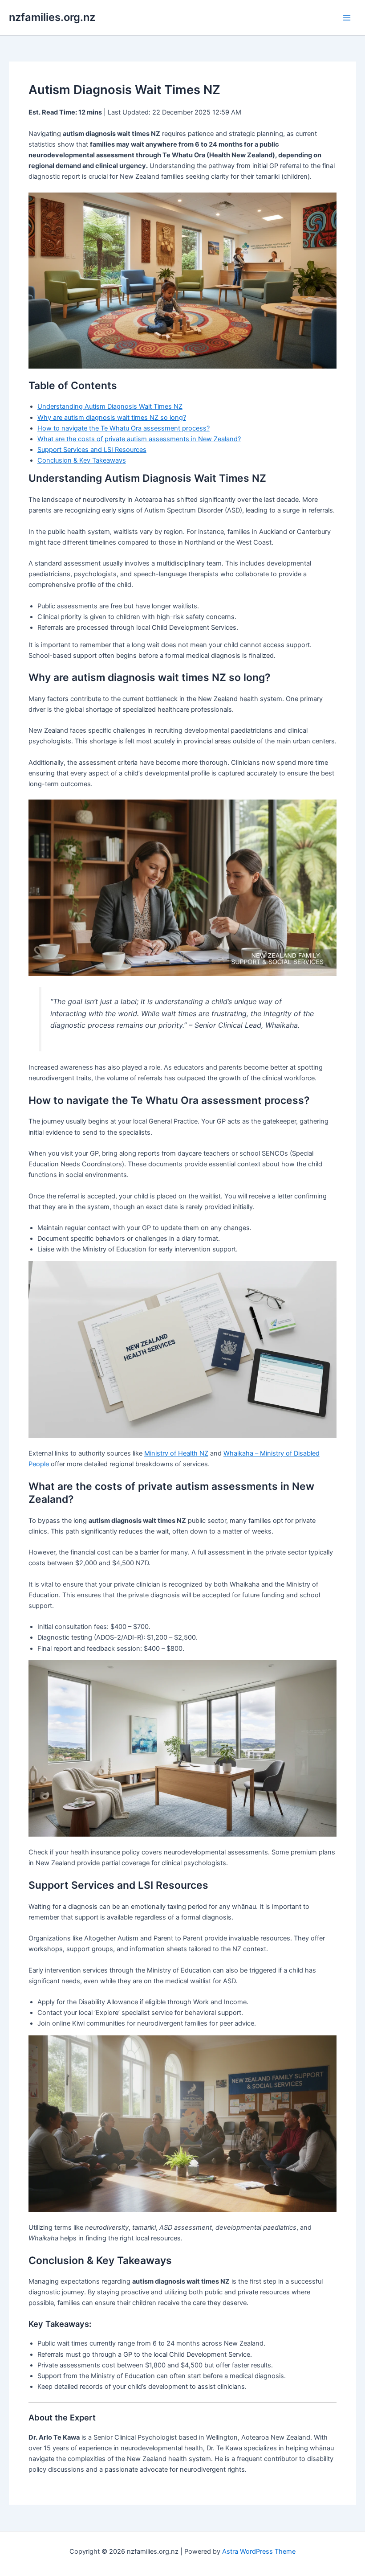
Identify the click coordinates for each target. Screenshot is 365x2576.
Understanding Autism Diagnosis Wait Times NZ (110, 406)
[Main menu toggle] (347, 18)
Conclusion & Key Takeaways (82, 460)
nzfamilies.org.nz (52, 17)
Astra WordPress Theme (259, 2551)
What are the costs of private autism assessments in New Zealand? (139, 439)
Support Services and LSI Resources (92, 450)
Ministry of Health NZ (176, 1453)
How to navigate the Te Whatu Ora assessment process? (124, 428)
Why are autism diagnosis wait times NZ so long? (112, 418)
